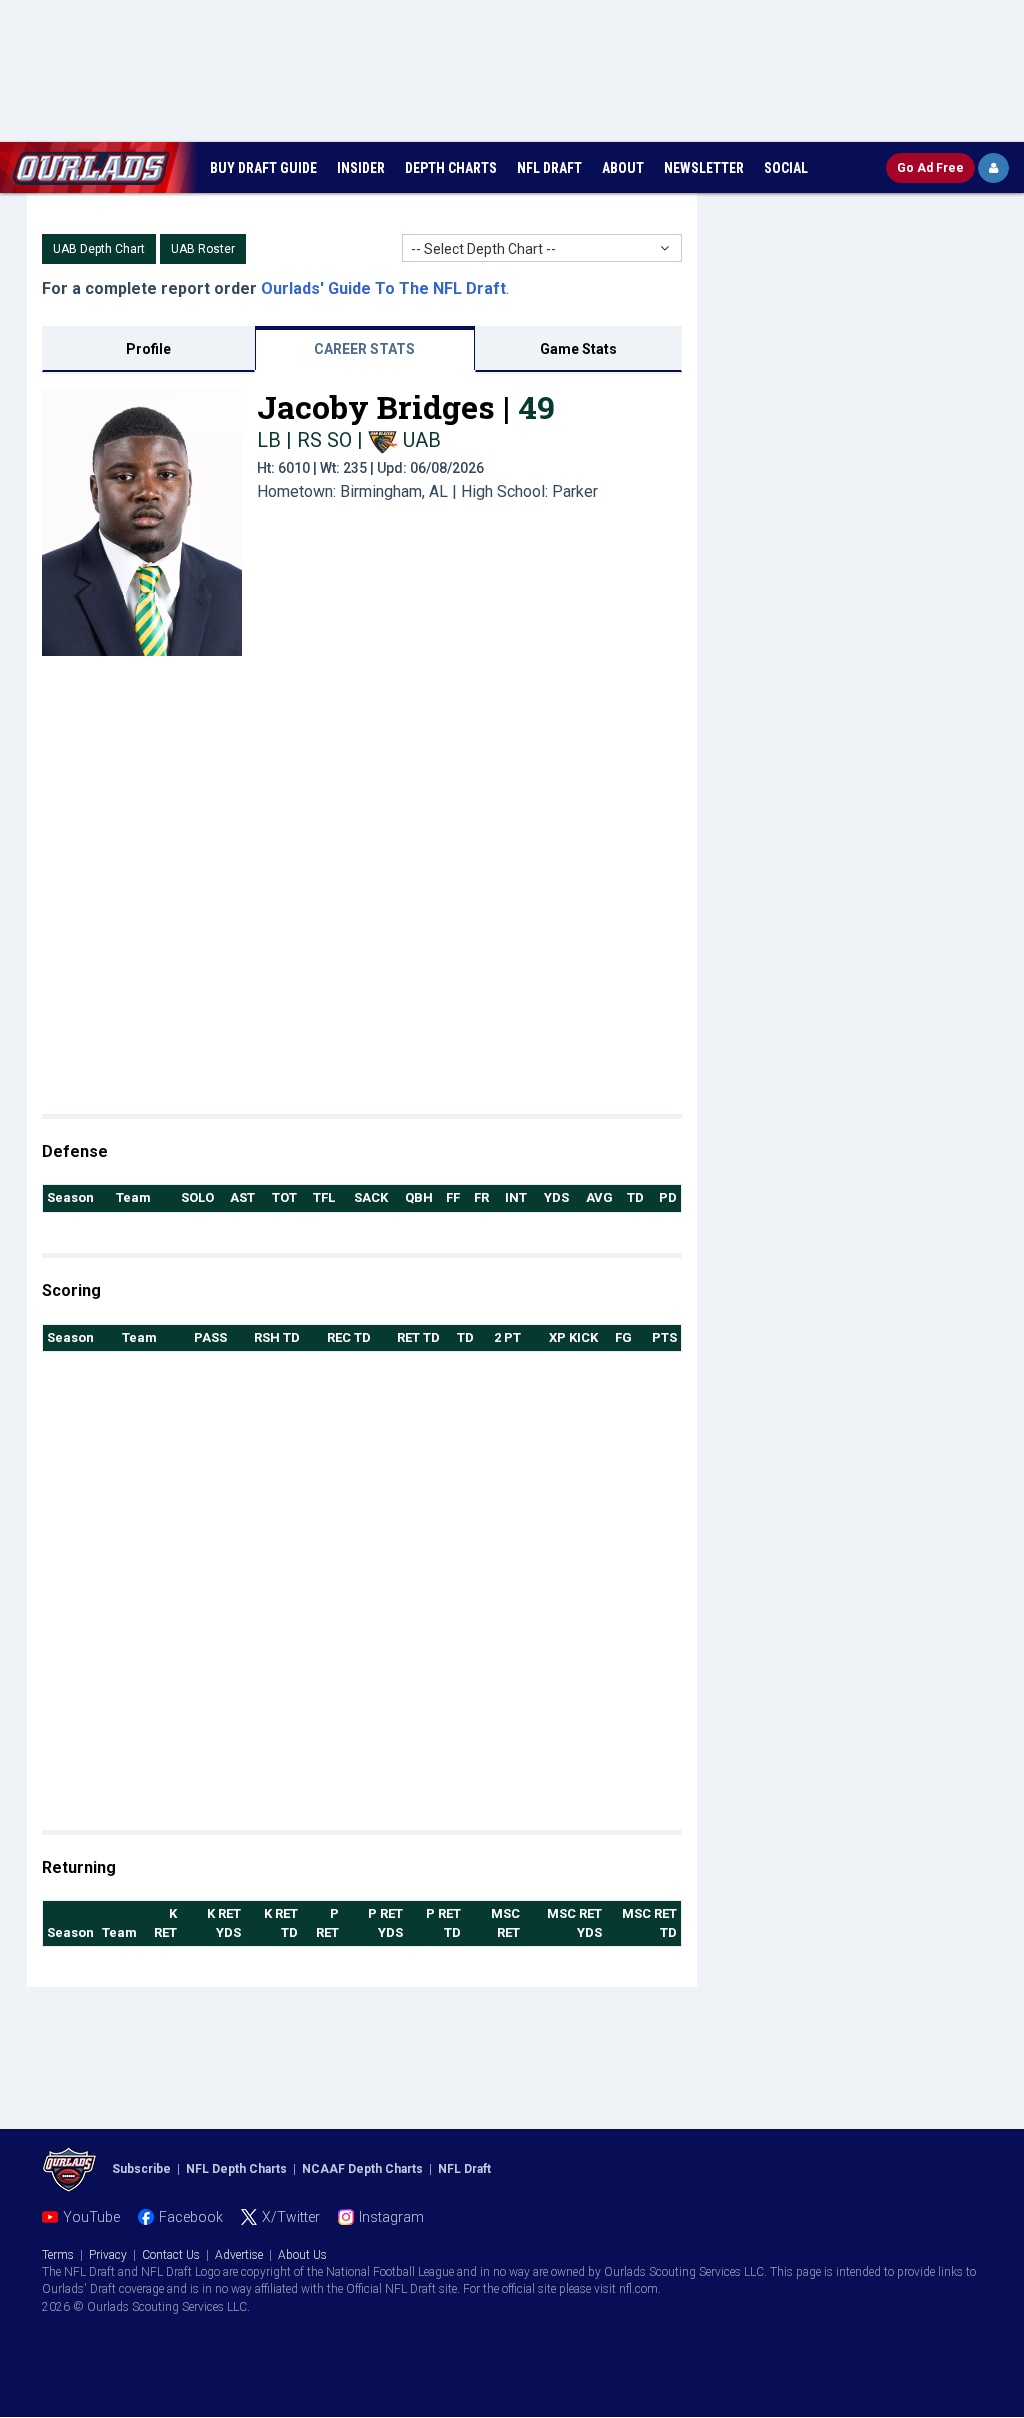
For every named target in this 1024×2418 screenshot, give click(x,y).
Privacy (108, 2255)
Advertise (239, 2255)
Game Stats (578, 349)
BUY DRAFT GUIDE (263, 168)
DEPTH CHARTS (451, 168)
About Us (302, 2255)
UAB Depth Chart (99, 249)
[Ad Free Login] (993, 168)
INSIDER (361, 168)
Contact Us (171, 2255)
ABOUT (623, 168)
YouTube (91, 2217)
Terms (58, 2255)
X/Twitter (291, 2217)
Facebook (191, 2217)
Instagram (391, 2217)
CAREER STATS (364, 349)
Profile (148, 349)
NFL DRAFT (549, 168)
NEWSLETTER (704, 168)
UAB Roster (203, 249)
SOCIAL (786, 168)
